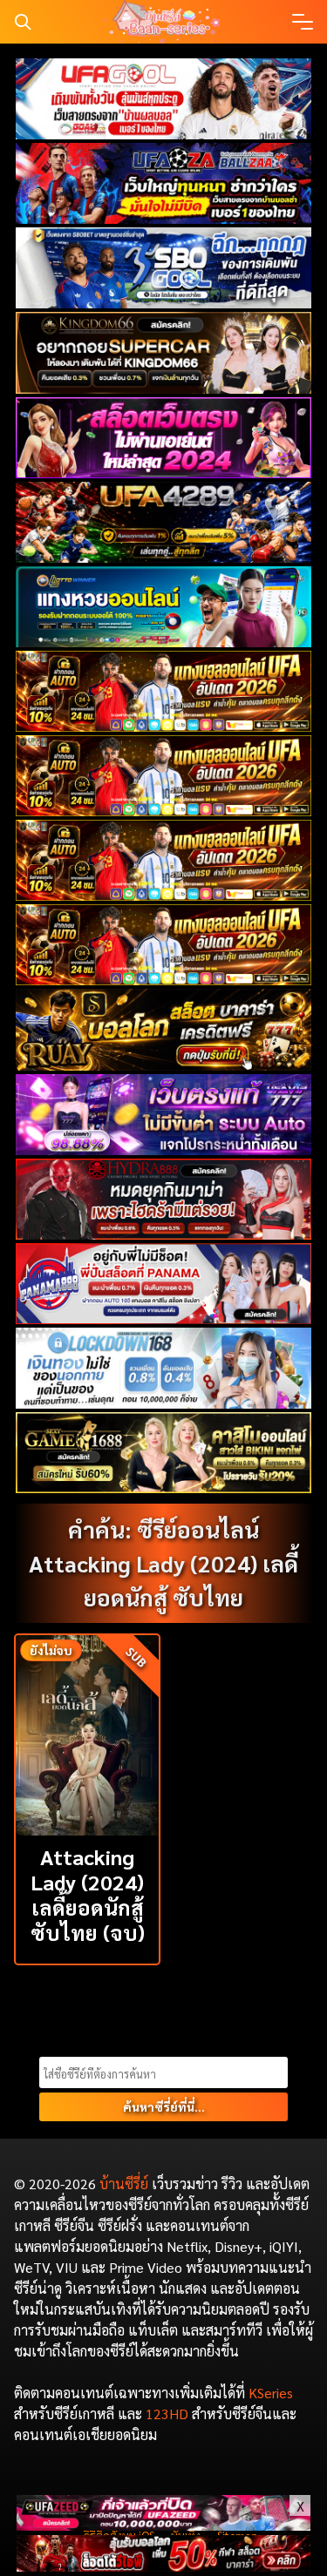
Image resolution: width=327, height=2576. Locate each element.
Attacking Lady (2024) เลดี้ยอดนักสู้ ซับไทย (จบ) (88, 1894)
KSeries (271, 2393)
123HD (167, 2414)
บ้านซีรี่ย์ (124, 2184)
